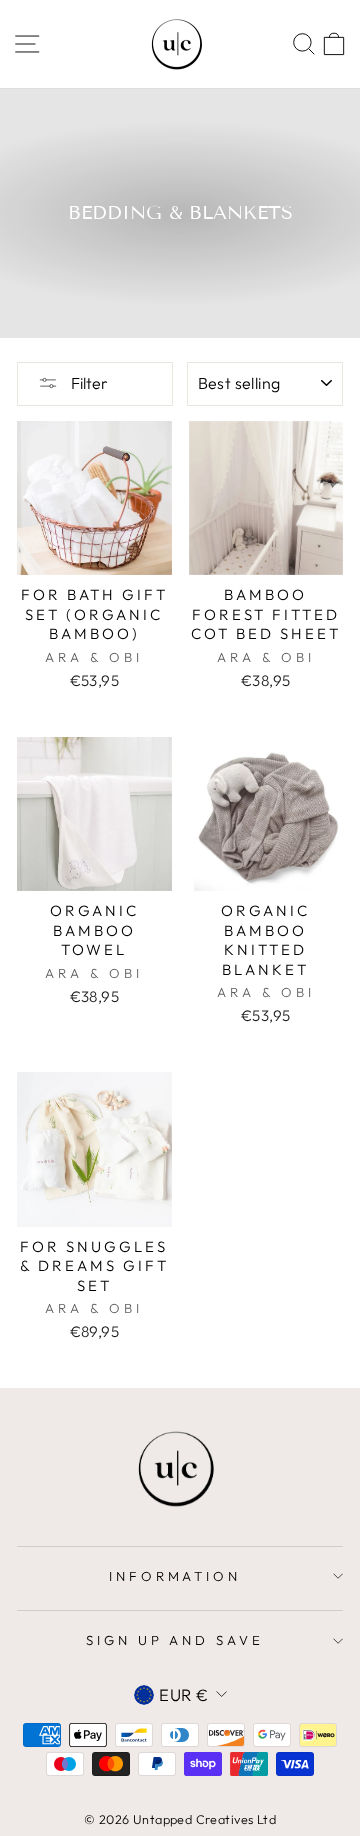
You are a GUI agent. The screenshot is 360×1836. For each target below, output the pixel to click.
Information (175, 1576)
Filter (88, 383)
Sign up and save (175, 1640)
